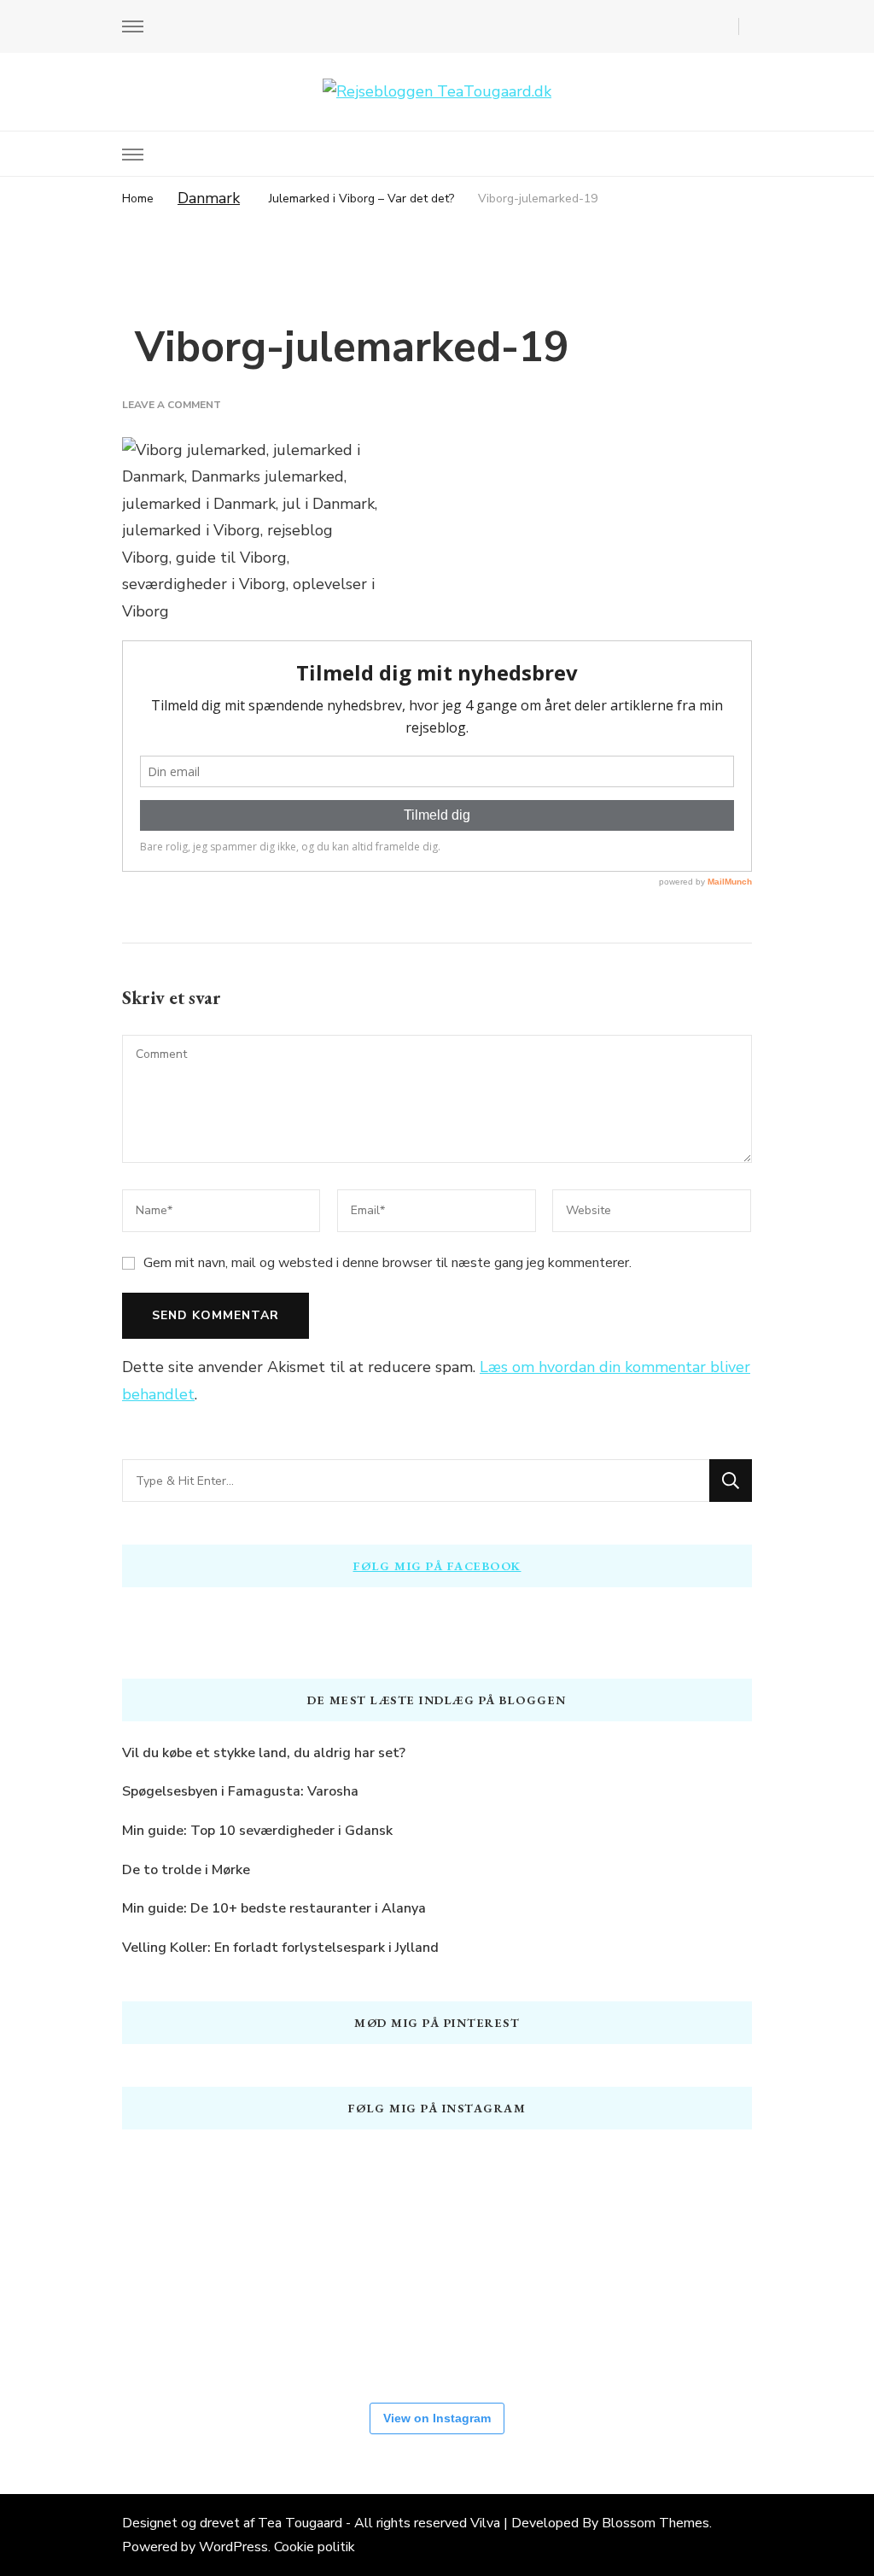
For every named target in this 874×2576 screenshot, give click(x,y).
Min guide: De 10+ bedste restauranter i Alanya (274, 1908)
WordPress (233, 2547)
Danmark (209, 198)
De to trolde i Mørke (186, 1870)
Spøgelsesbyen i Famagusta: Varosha (240, 1791)
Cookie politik (315, 2547)
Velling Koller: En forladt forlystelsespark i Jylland (280, 1948)
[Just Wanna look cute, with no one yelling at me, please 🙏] (583, 2322)
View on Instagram (437, 2418)
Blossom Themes (655, 2523)
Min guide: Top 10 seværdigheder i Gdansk (257, 1831)
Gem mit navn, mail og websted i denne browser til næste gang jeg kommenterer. (387, 1263)
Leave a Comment (172, 405)
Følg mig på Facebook (437, 1566)
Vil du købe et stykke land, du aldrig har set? (264, 1753)
